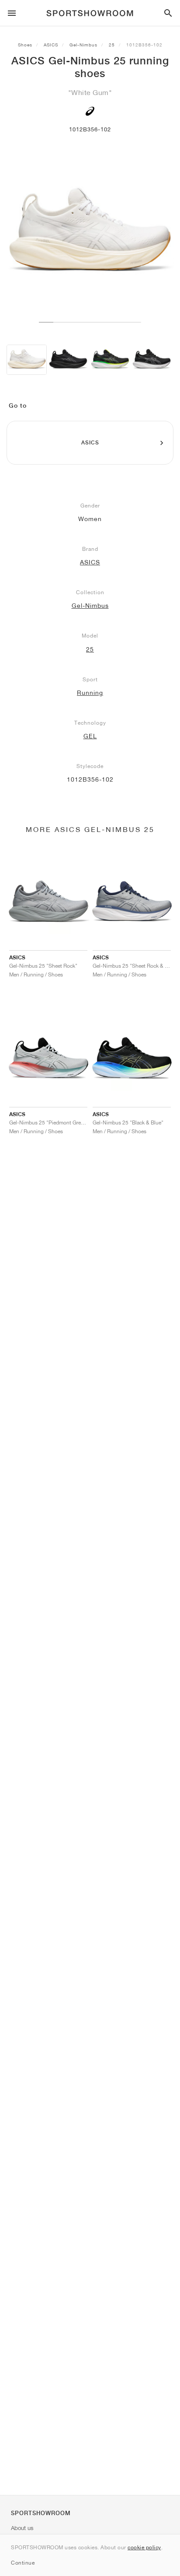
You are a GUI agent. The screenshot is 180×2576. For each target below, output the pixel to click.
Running (90, 693)
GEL (90, 736)
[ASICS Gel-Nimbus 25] (27, 360)
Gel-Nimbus (83, 45)
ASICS (51, 45)
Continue (23, 2563)
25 (112, 45)
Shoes (25, 45)
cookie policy (144, 2547)
